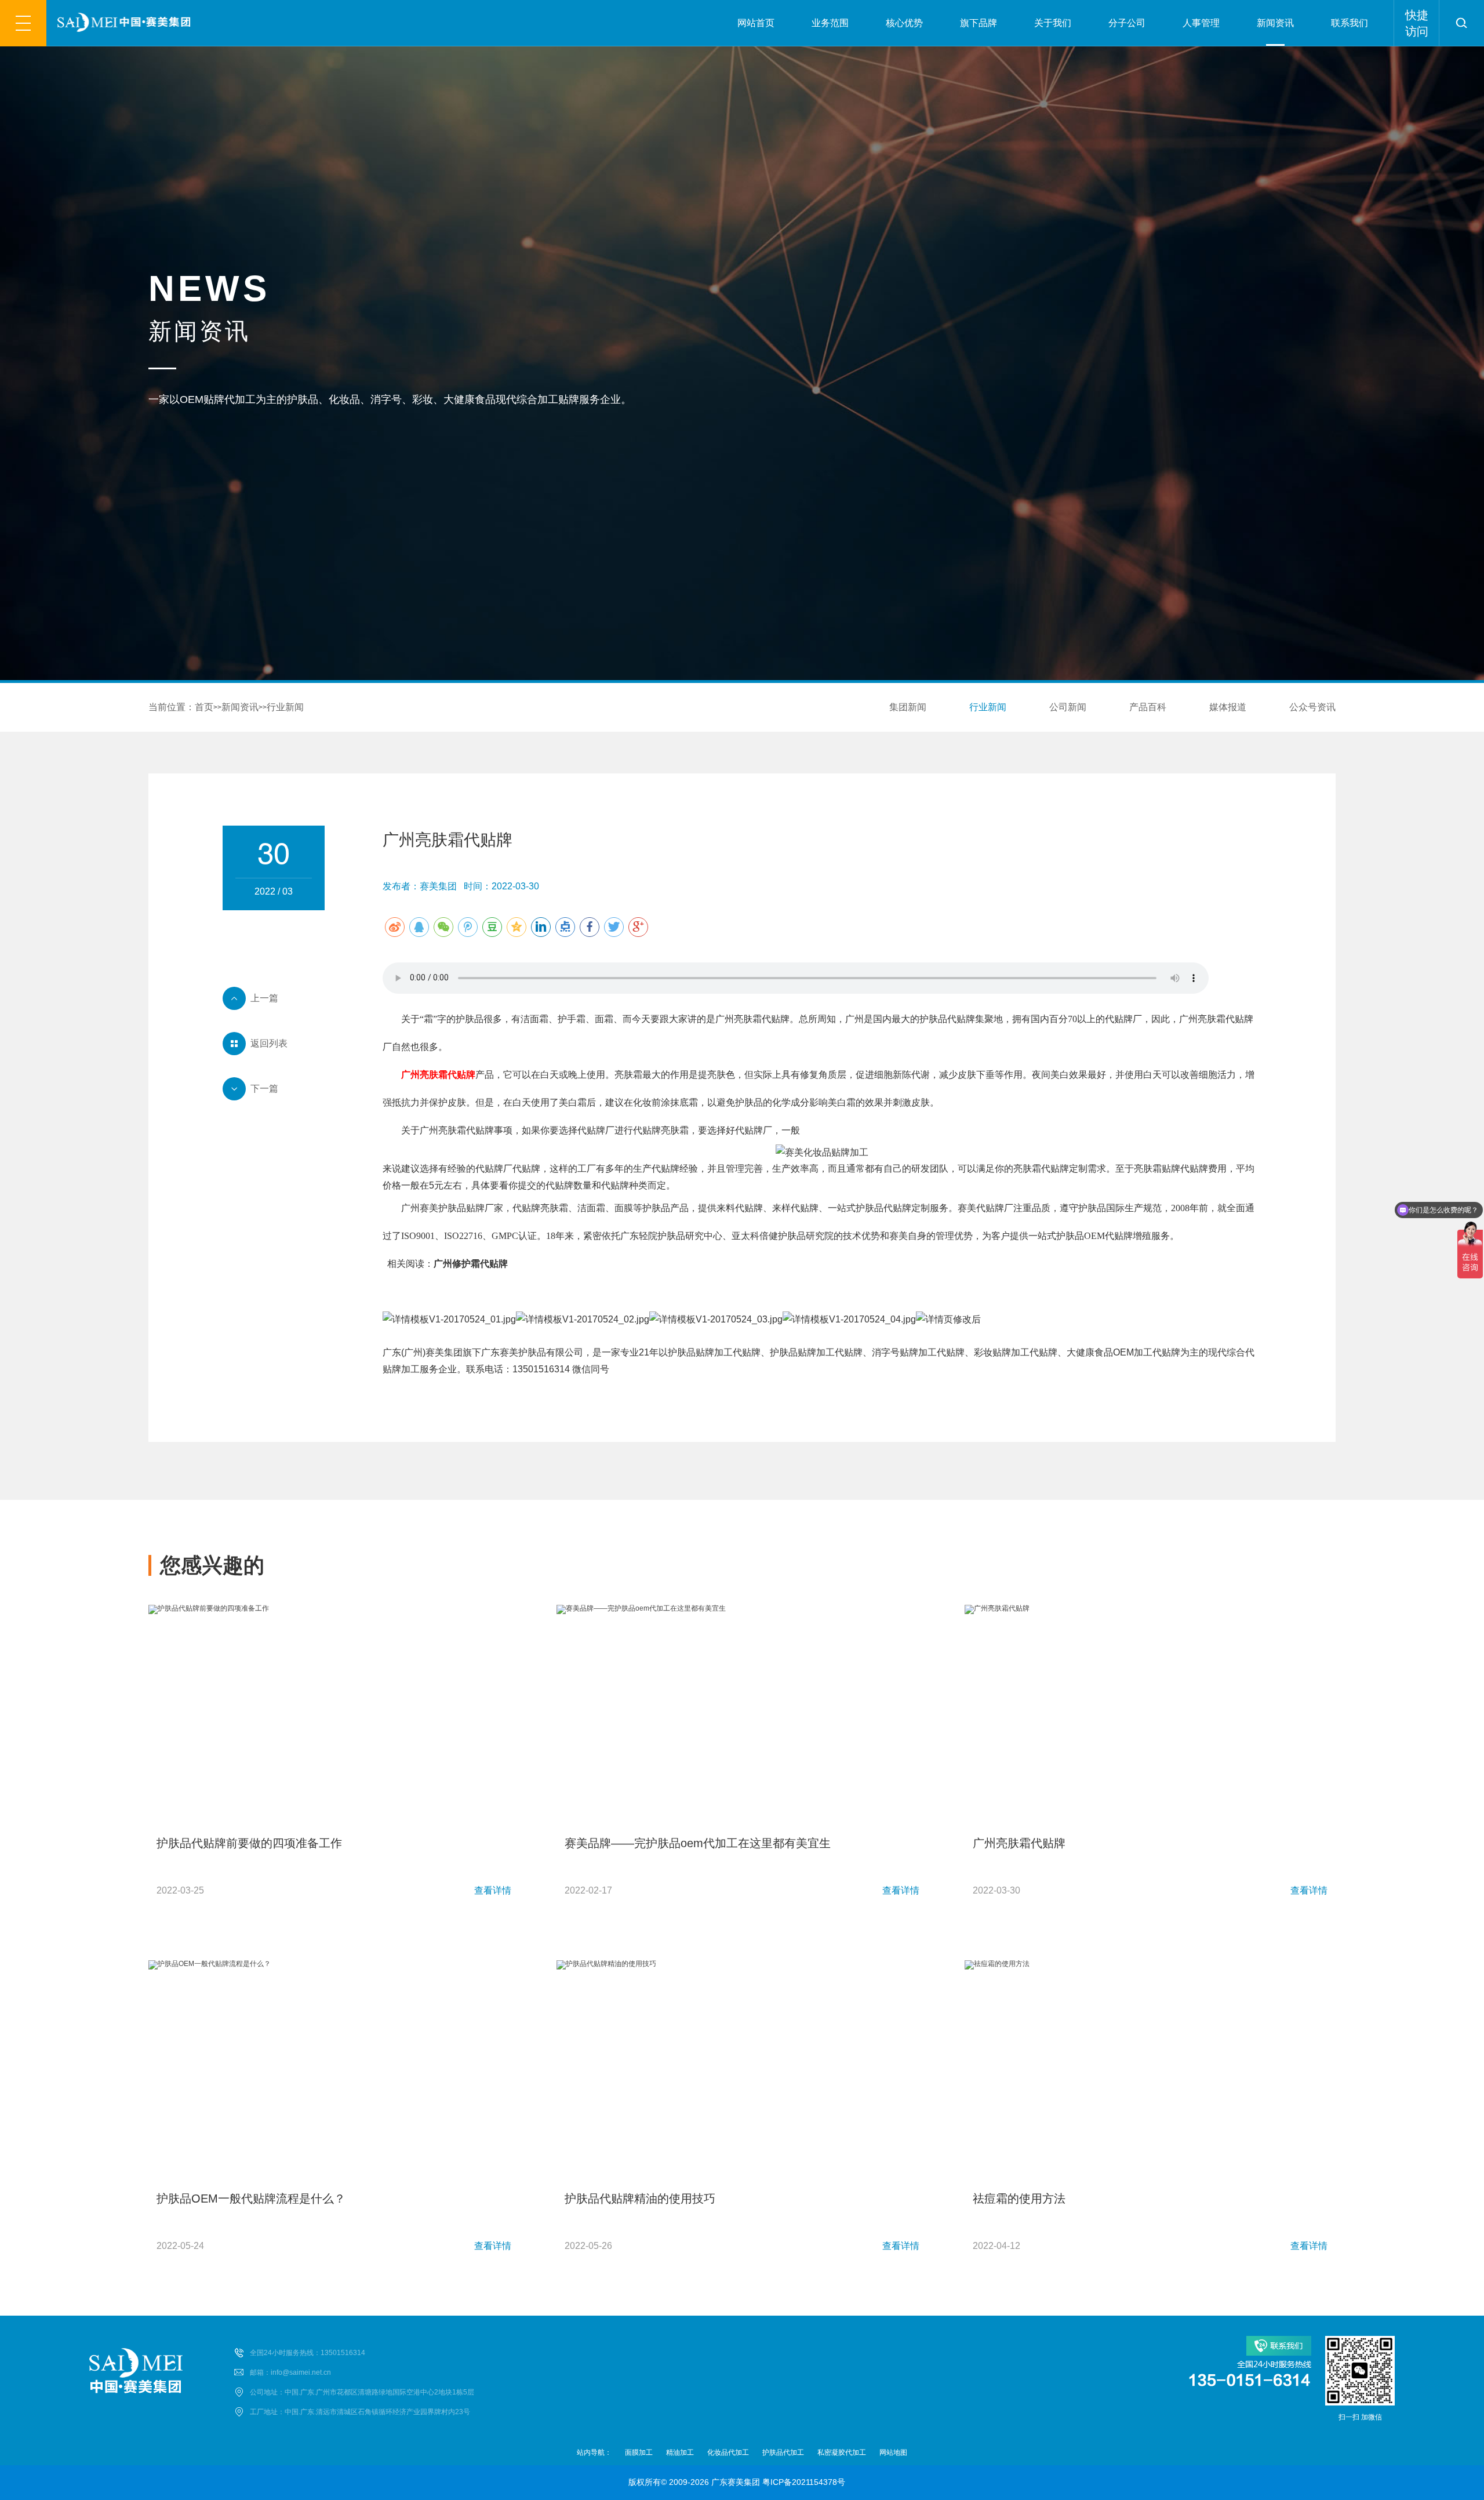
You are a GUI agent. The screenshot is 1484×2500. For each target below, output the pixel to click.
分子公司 (1127, 23)
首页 (204, 707)
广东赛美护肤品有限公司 (532, 1352)
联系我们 (1350, 23)
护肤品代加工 (783, 2452)
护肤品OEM (1081, 1236)
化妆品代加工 (728, 2452)
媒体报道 (1228, 707)
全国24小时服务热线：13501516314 (308, 2353)
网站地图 (893, 2452)
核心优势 (904, 23)
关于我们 (1053, 23)
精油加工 (680, 2452)
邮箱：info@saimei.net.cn (290, 2372)
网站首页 (756, 23)
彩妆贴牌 (992, 1352)
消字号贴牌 (895, 1352)
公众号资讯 (1312, 707)
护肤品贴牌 (461, 1208)
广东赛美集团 (736, 2482)
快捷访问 (1417, 23)
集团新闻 (908, 707)
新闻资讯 (1275, 23)
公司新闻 (1068, 707)
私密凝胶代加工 (842, 2452)
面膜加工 (639, 2452)
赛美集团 (444, 1352)
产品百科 (1148, 707)
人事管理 (1201, 23)
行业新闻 (285, 707)
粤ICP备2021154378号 (804, 2482)
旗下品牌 (979, 23)
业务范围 (830, 23)
